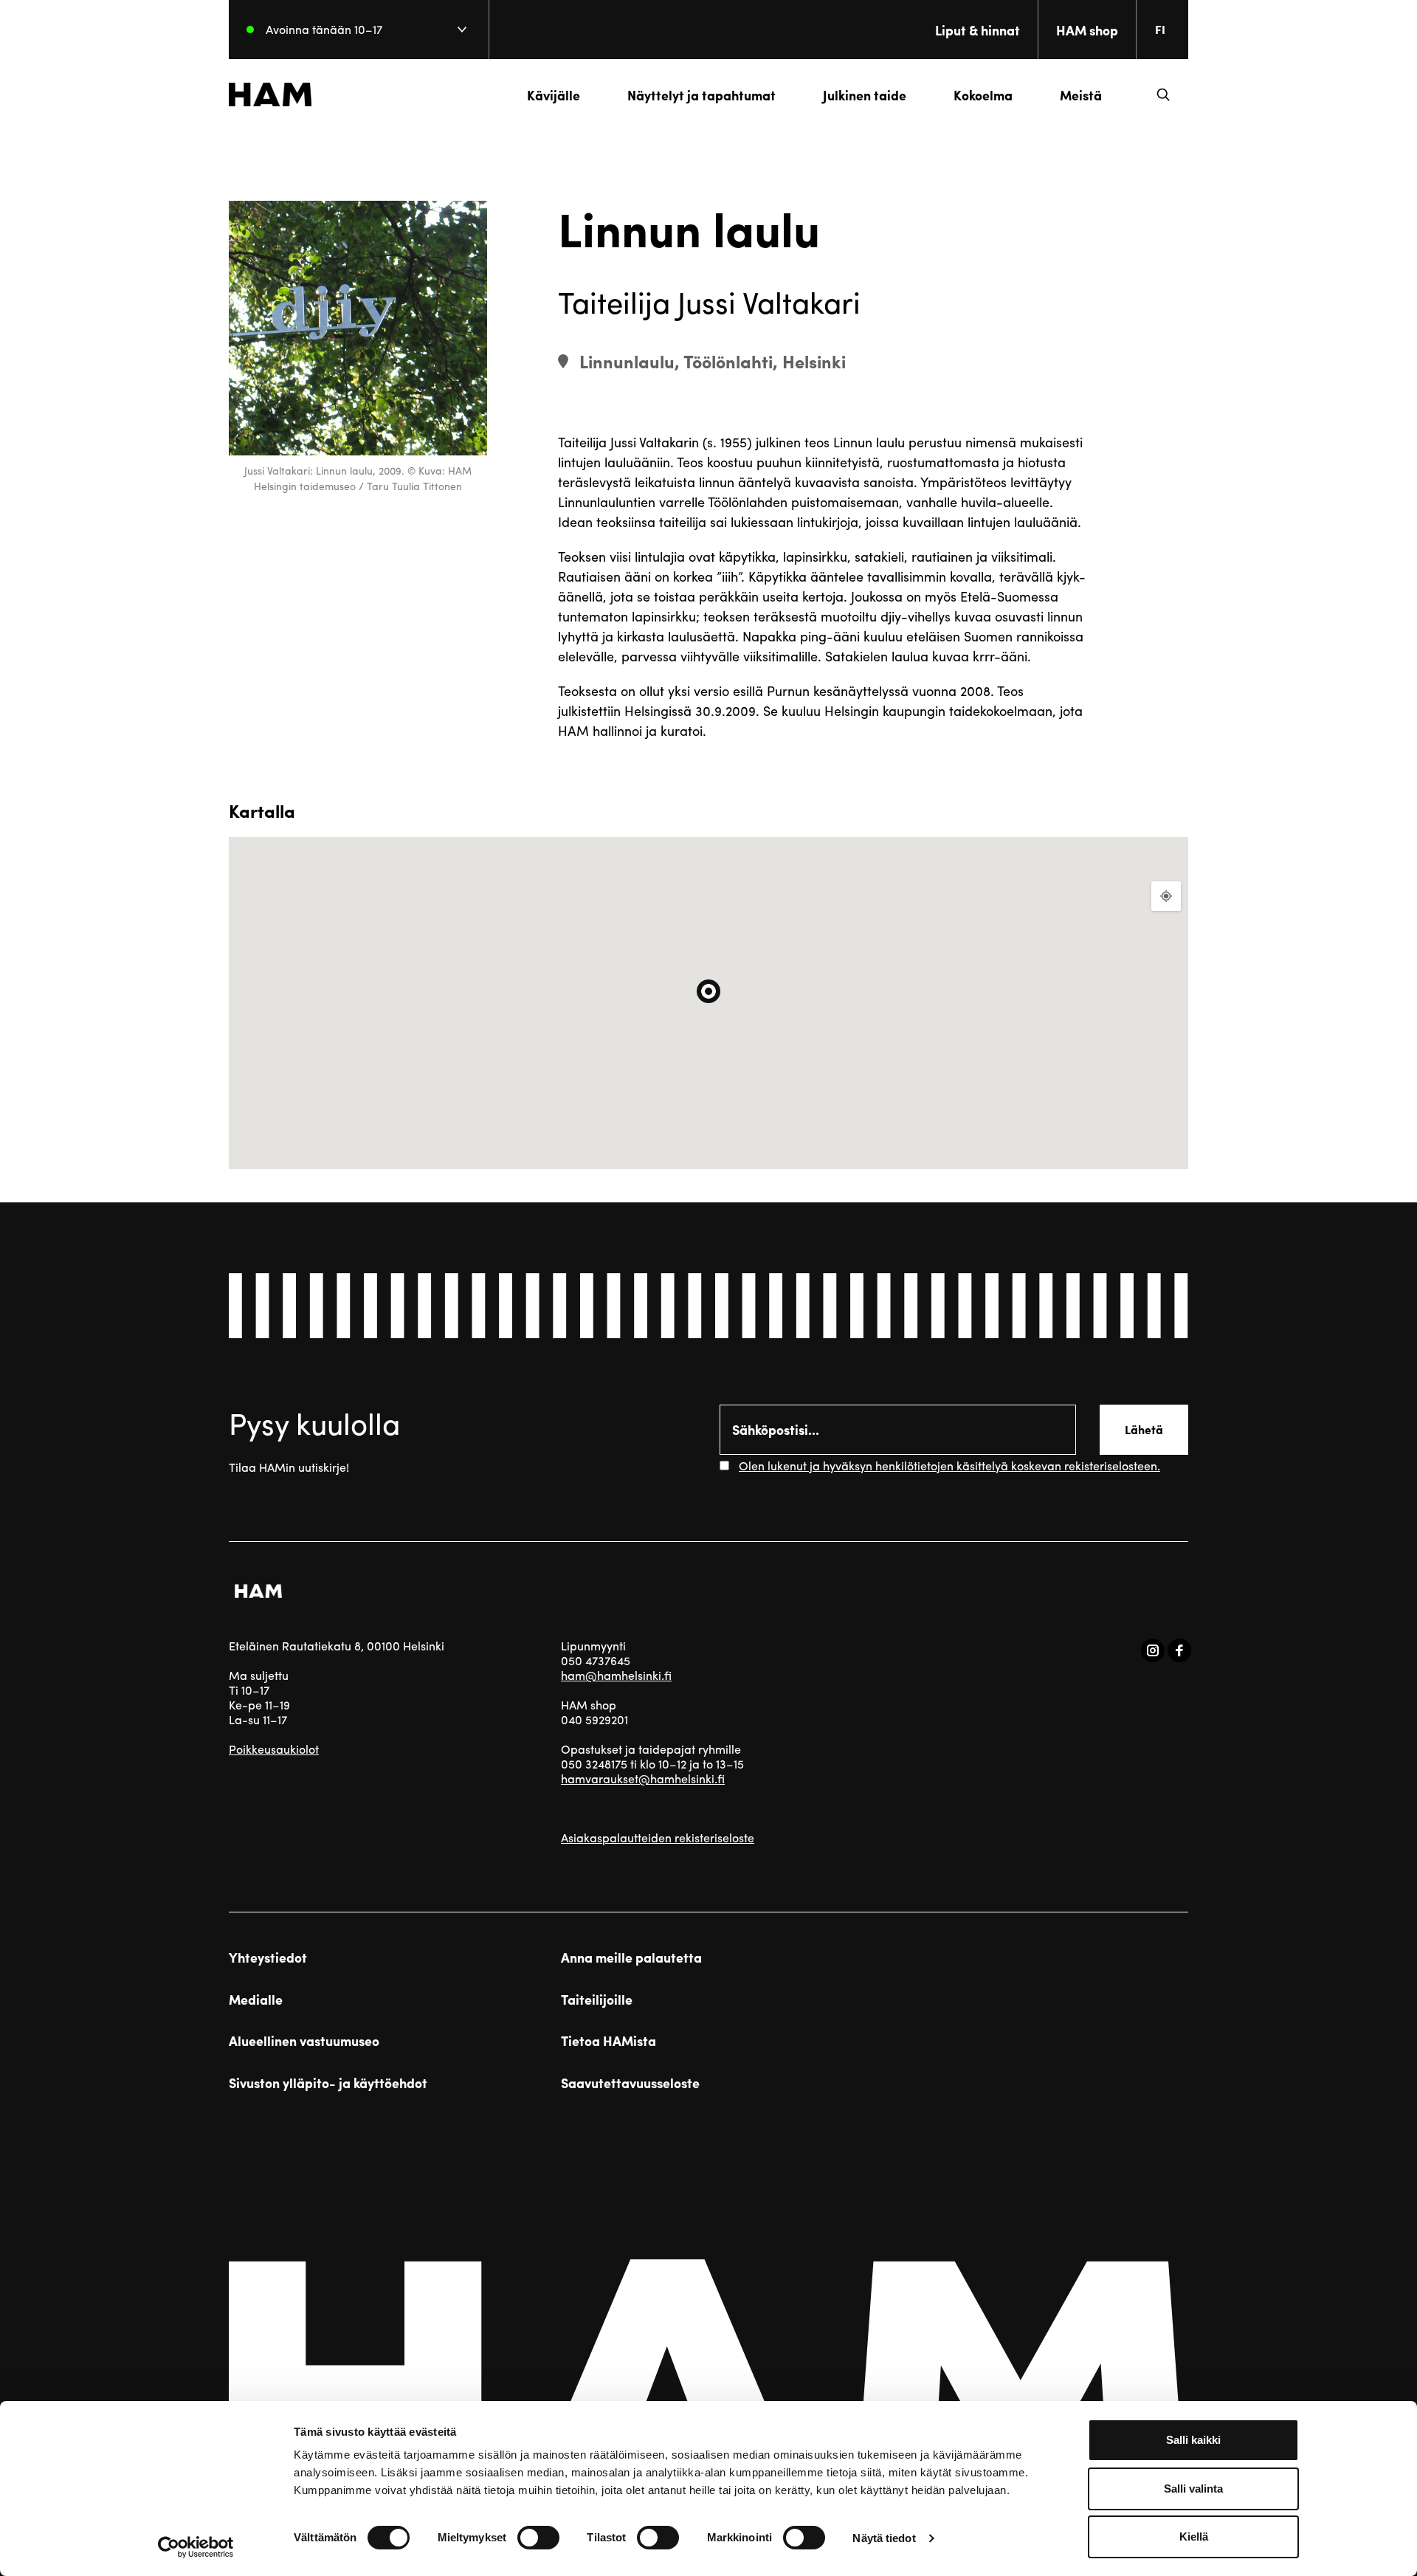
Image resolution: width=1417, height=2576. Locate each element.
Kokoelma (983, 95)
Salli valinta (1193, 2489)
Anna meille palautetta (631, 1957)
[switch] (538, 2538)
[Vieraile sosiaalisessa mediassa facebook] (1179, 1650)
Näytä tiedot (884, 2538)
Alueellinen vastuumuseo (304, 2041)
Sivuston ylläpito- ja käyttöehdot (328, 2083)
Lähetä (1144, 1429)
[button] (1163, 94)
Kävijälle (554, 95)
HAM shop (1087, 30)
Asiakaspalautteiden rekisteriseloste (658, 1838)
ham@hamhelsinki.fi (616, 1675)
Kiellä (1194, 2537)
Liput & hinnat (978, 30)
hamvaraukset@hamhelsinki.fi (643, 1778)
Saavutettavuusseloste (630, 2083)
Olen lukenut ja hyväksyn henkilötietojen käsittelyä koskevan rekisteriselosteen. (949, 1466)
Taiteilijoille (597, 2000)
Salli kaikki (1193, 2440)
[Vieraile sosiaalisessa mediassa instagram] (1153, 1650)
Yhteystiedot (268, 1957)
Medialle (256, 2000)
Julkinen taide (865, 95)
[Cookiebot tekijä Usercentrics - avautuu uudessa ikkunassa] (196, 2547)
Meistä (1081, 95)
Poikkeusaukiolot (274, 1749)
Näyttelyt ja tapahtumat (701, 95)
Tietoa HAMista (608, 2041)
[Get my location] (1166, 896)
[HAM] (270, 94)
